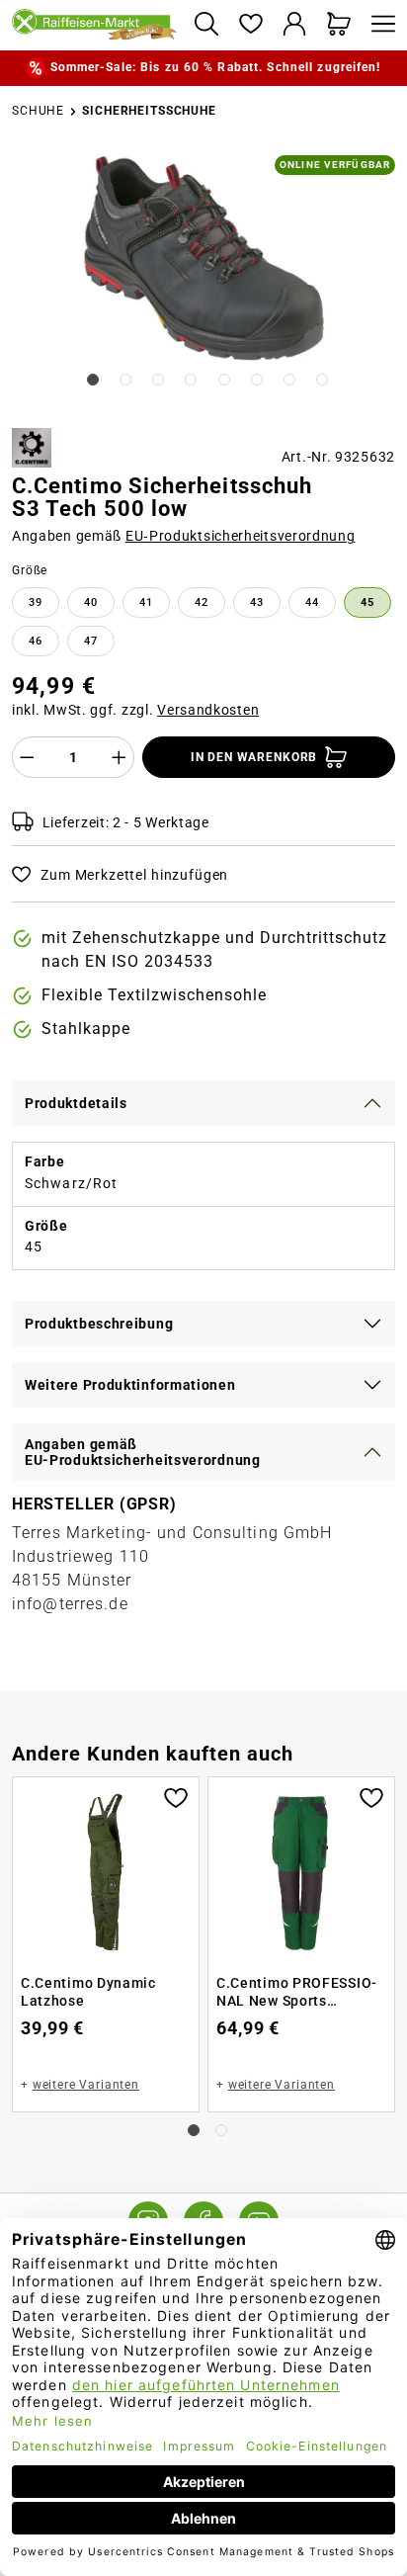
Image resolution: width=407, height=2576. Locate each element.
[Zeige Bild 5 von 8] (224, 380)
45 (367, 602)
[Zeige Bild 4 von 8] (191, 380)
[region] (203, 284)
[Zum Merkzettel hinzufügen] (176, 1796)
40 (91, 602)
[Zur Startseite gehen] (95, 26)
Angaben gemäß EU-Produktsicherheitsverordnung (143, 1452)
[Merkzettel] (250, 25)
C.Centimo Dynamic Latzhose (88, 1992)
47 (91, 641)
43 (257, 602)
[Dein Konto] (295, 25)
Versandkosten (208, 710)
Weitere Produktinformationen (130, 1385)
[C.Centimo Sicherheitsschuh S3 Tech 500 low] (204, 259)
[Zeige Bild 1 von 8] (93, 380)
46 (36, 641)
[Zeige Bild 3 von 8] (158, 380)
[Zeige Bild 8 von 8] (322, 380)
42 (202, 602)
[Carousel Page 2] (221, 2130)
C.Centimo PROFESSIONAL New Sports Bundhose (296, 1992)
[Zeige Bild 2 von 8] (125, 380)
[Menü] (378, 25)
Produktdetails (76, 1103)
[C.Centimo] (32, 448)
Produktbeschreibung (99, 1324)
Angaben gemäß (184, 536)
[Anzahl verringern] (27, 757)
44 (312, 602)
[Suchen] (206, 25)
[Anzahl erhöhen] (120, 757)
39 (36, 602)
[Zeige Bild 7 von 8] (289, 380)
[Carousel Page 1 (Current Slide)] (194, 2130)
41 (146, 602)
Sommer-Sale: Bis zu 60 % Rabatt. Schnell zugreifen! (216, 67)
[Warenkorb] (339, 25)
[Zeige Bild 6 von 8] (257, 380)
